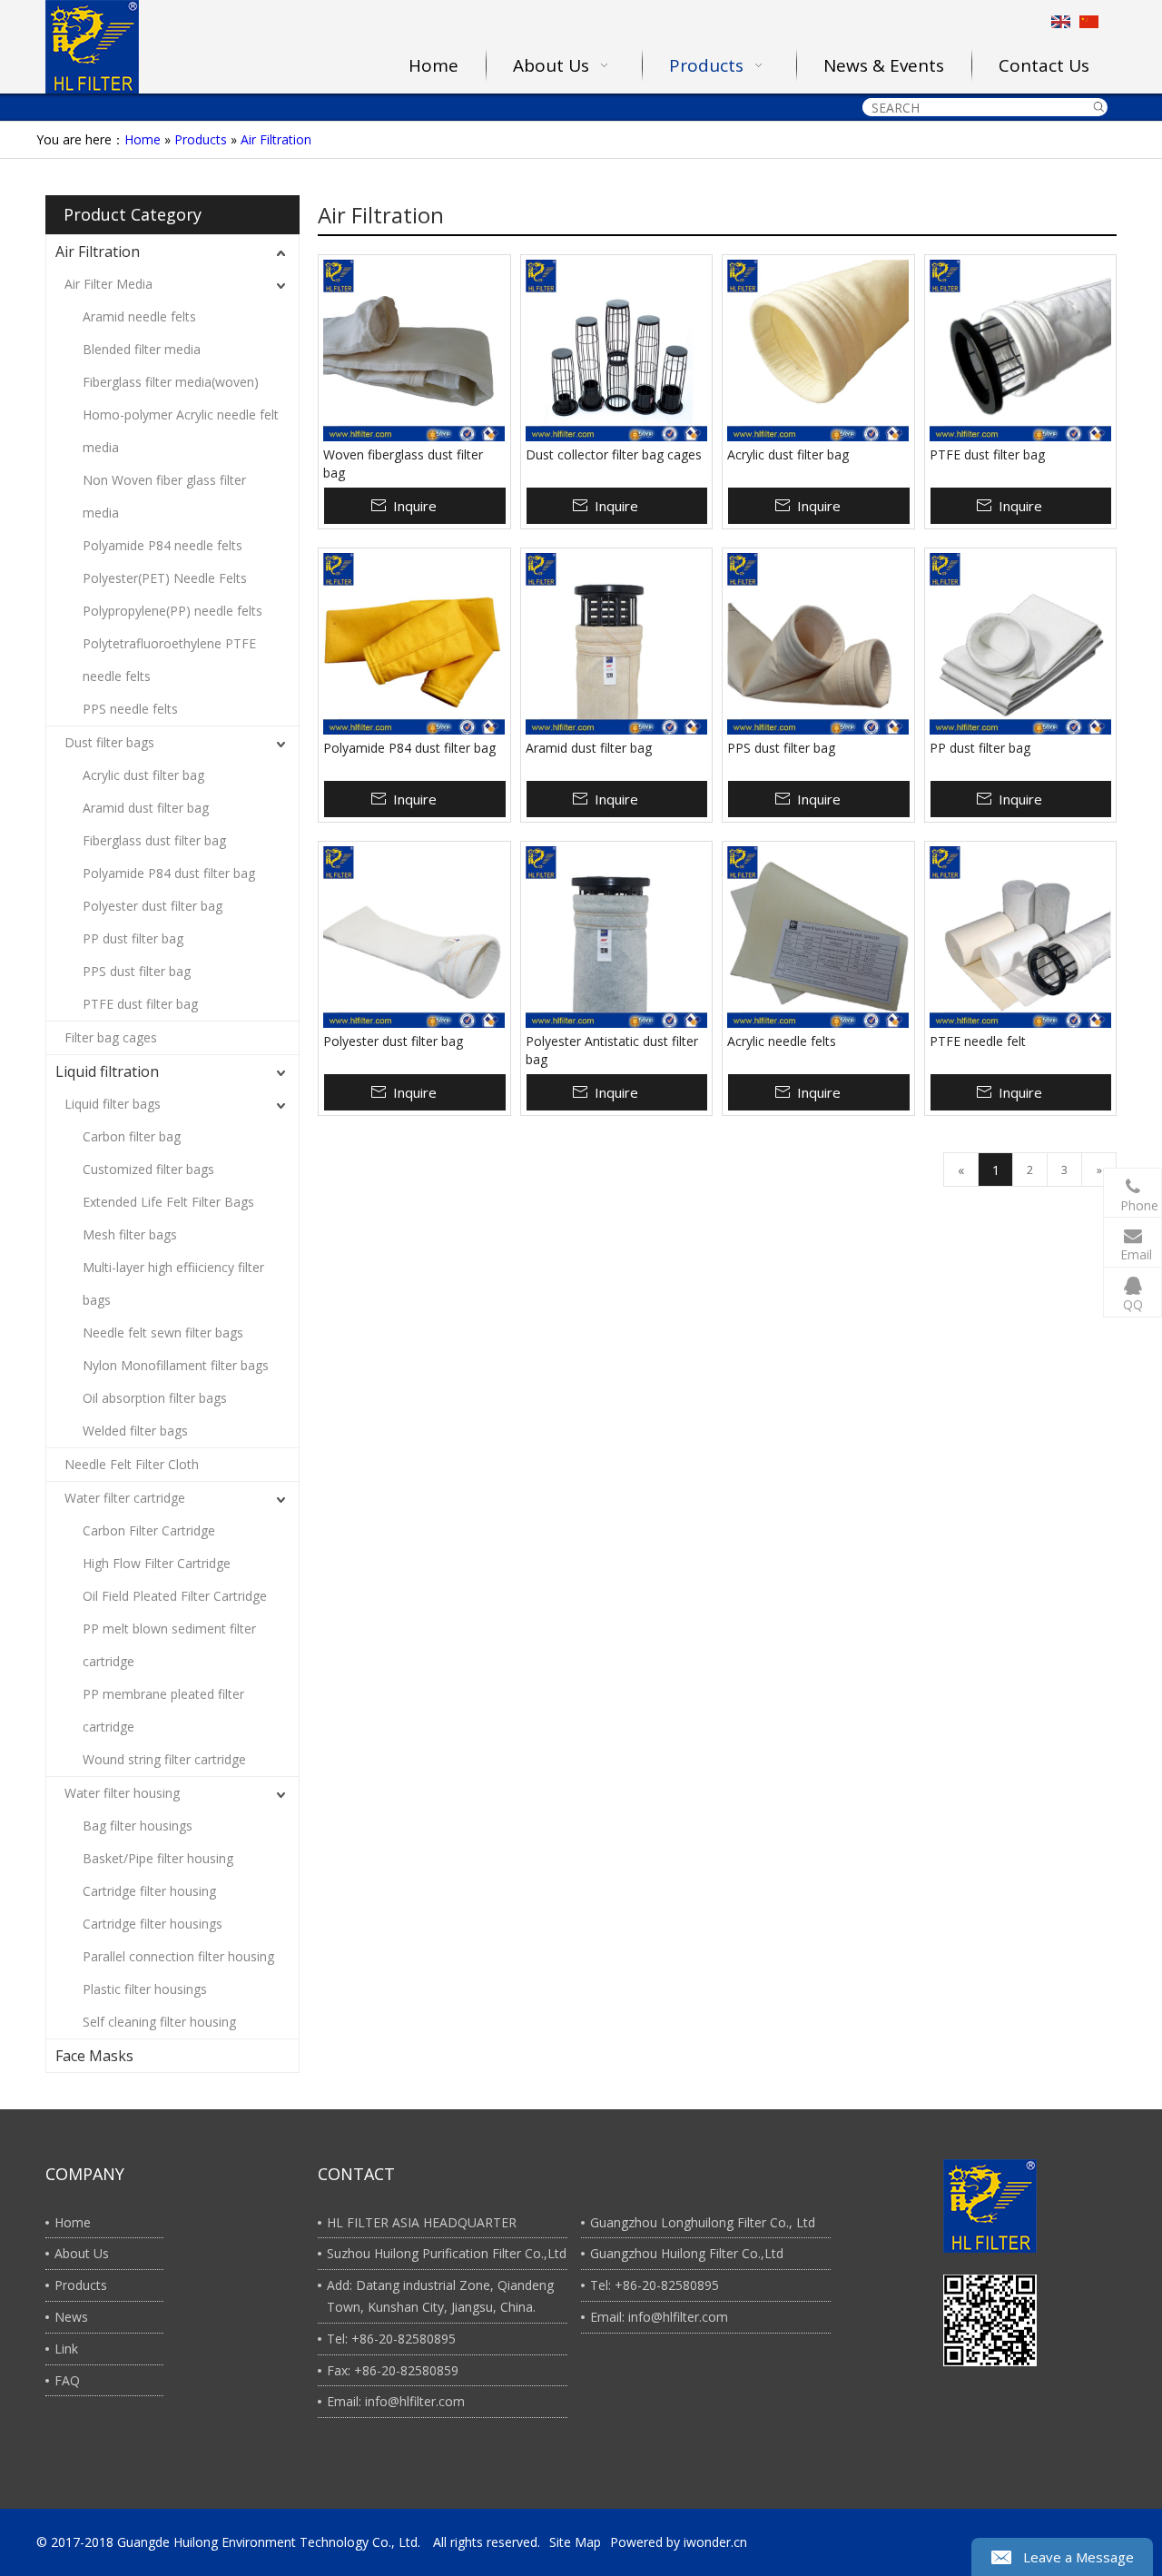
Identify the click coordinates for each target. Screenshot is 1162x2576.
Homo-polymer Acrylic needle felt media (181, 431)
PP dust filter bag (133, 938)
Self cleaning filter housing (159, 2022)
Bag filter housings (138, 1826)
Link (66, 2349)
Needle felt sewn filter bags (163, 1332)
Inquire (415, 506)
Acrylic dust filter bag (143, 775)
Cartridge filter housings (153, 1924)
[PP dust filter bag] (1021, 644)
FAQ (67, 2380)
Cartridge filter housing (149, 1891)
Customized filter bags (148, 1169)
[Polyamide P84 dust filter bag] (414, 644)
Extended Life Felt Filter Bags (168, 1202)
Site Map (575, 2542)
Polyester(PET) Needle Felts (165, 578)
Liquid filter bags (113, 1104)
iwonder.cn (715, 2542)
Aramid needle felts (139, 316)
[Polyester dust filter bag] (414, 937)
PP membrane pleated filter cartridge (163, 1710)
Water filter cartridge (125, 1498)
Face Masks (94, 2056)
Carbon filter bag (132, 1136)
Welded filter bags (135, 1431)
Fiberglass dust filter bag (154, 840)
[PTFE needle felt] (1021, 937)
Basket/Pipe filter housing (158, 1858)
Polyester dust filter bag (153, 906)
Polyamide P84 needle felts (162, 545)
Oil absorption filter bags (155, 1398)
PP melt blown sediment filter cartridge (169, 1645)
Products (201, 139)
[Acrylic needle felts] (818, 937)
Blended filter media (142, 349)
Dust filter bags (109, 742)
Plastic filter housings (145, 1989)
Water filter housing (122, 1793)
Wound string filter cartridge (164, 1759)
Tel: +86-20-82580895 (391, 2339)
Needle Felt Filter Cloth (132, 1464)
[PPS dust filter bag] (818, 644)
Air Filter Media (108, 284)
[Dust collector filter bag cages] (617, 350)
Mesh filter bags (130, 1234)
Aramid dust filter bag (146, 808)
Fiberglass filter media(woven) (171, 382)
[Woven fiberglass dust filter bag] (414, 350)
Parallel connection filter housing (178, 1956)
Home (143, 139)
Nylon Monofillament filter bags (176, 1365)
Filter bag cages (111, 1037)
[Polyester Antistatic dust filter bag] (617, 937)
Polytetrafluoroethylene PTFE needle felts (169, 660)
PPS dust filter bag (137, 971)
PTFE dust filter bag (140, 1004)
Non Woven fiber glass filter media (164, 496)
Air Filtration (276, 139)
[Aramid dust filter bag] (617, 644)
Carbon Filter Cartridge (149, 1530)
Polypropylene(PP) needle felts (172, 611)
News (71, 2317)
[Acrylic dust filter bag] (818, 350)
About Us (82, 2253)
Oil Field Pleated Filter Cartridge (175, 1596)
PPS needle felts (130, 709)
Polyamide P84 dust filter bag (169, 873)
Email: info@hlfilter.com (396, 2401)
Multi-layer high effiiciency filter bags (173, 1283)
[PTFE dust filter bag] (1021, 350)
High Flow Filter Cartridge (157, 1563)
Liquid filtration (107, 1071)
